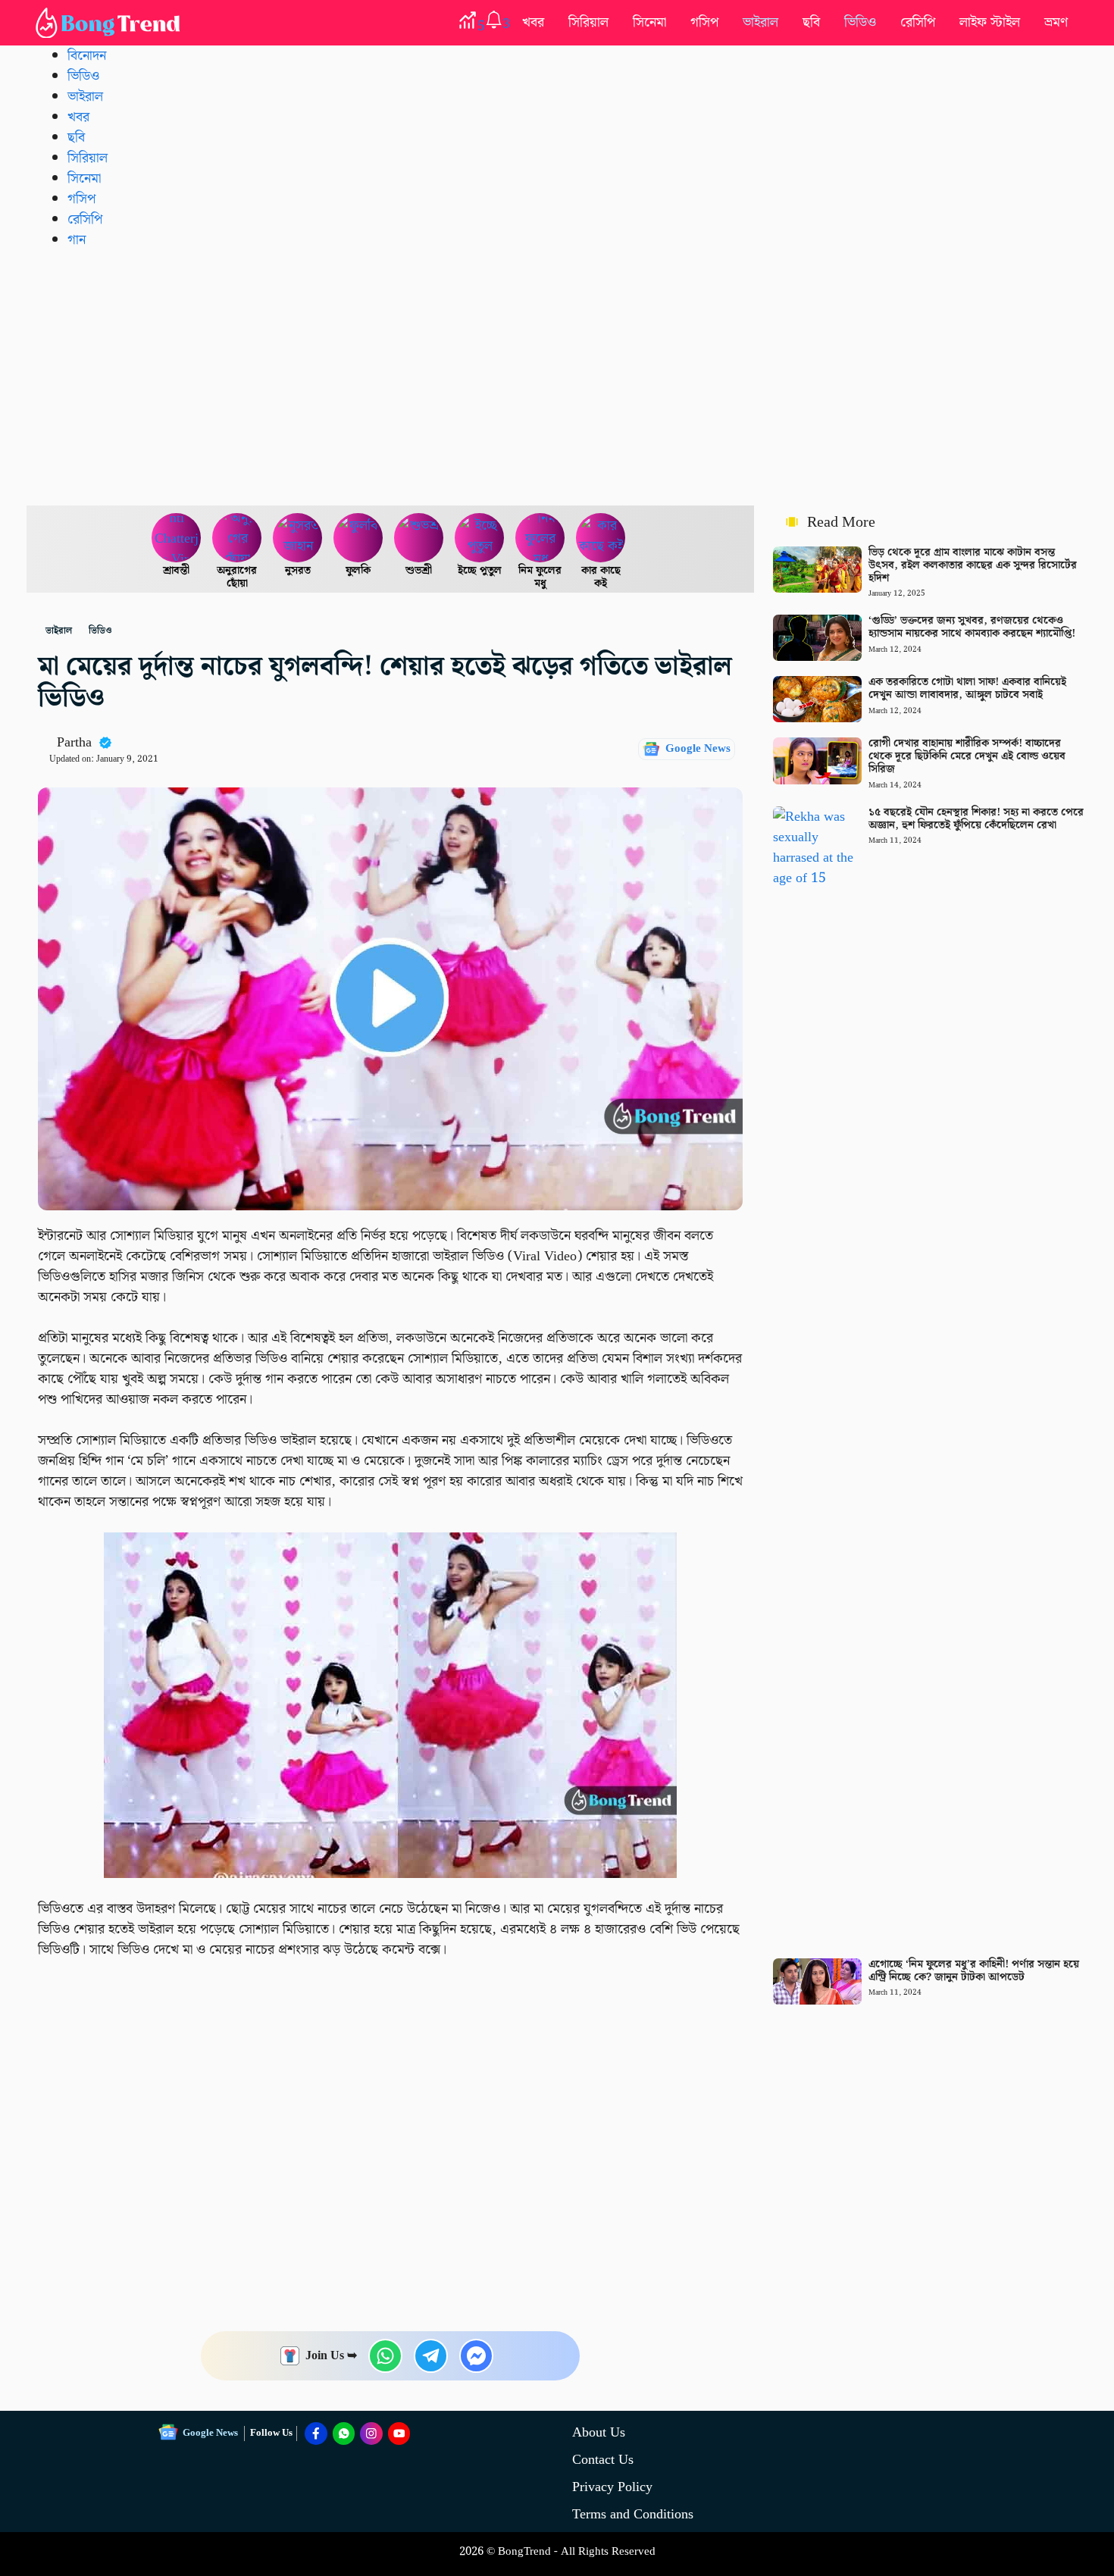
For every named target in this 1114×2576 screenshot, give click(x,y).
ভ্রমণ (1056, 22)
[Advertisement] (557, 377)
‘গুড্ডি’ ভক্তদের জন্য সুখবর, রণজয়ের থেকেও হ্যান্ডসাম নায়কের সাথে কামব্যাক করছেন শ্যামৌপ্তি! (972, 627)
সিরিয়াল (588, 22)
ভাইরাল (760, 22)
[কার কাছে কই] (601, 538)
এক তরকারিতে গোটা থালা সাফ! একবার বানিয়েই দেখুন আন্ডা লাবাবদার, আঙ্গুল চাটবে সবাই (967, 689)
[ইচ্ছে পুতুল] (480, 538)
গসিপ (704, 22)
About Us (599, 2432)
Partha (74, 742)
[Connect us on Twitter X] (371, 2434)
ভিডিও (860, 22)
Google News (698, 749)
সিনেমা (649, 22)
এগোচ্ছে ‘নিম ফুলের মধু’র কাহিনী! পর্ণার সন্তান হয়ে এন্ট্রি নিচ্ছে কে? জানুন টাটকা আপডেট (974, 1971)
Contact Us (603, 2460)
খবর (533, 22)
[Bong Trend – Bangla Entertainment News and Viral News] (111, 23)
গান (77, 240)
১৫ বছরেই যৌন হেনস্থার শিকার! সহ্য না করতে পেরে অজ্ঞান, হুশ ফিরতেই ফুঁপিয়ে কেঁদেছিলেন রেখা (976, 819)
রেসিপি (918, 22)
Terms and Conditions (633, 2514)
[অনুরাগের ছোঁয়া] (237, 538)
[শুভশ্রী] (419, 538)
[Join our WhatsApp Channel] (344, 2434)
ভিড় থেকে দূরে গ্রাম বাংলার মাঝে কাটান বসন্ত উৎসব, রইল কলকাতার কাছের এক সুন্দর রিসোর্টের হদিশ (973, 565)
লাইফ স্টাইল (990, 22)
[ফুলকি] (358, 538)
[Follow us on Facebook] (316, 2434)
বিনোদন (87, 56)
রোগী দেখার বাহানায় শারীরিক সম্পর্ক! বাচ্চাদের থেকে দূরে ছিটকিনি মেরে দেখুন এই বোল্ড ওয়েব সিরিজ (967, 756)
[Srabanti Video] (177, 538)
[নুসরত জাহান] (298, 538)
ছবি (811, 22)
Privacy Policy (612, 2487)
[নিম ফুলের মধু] (540, 538)
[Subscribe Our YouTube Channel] (399, 2434)
